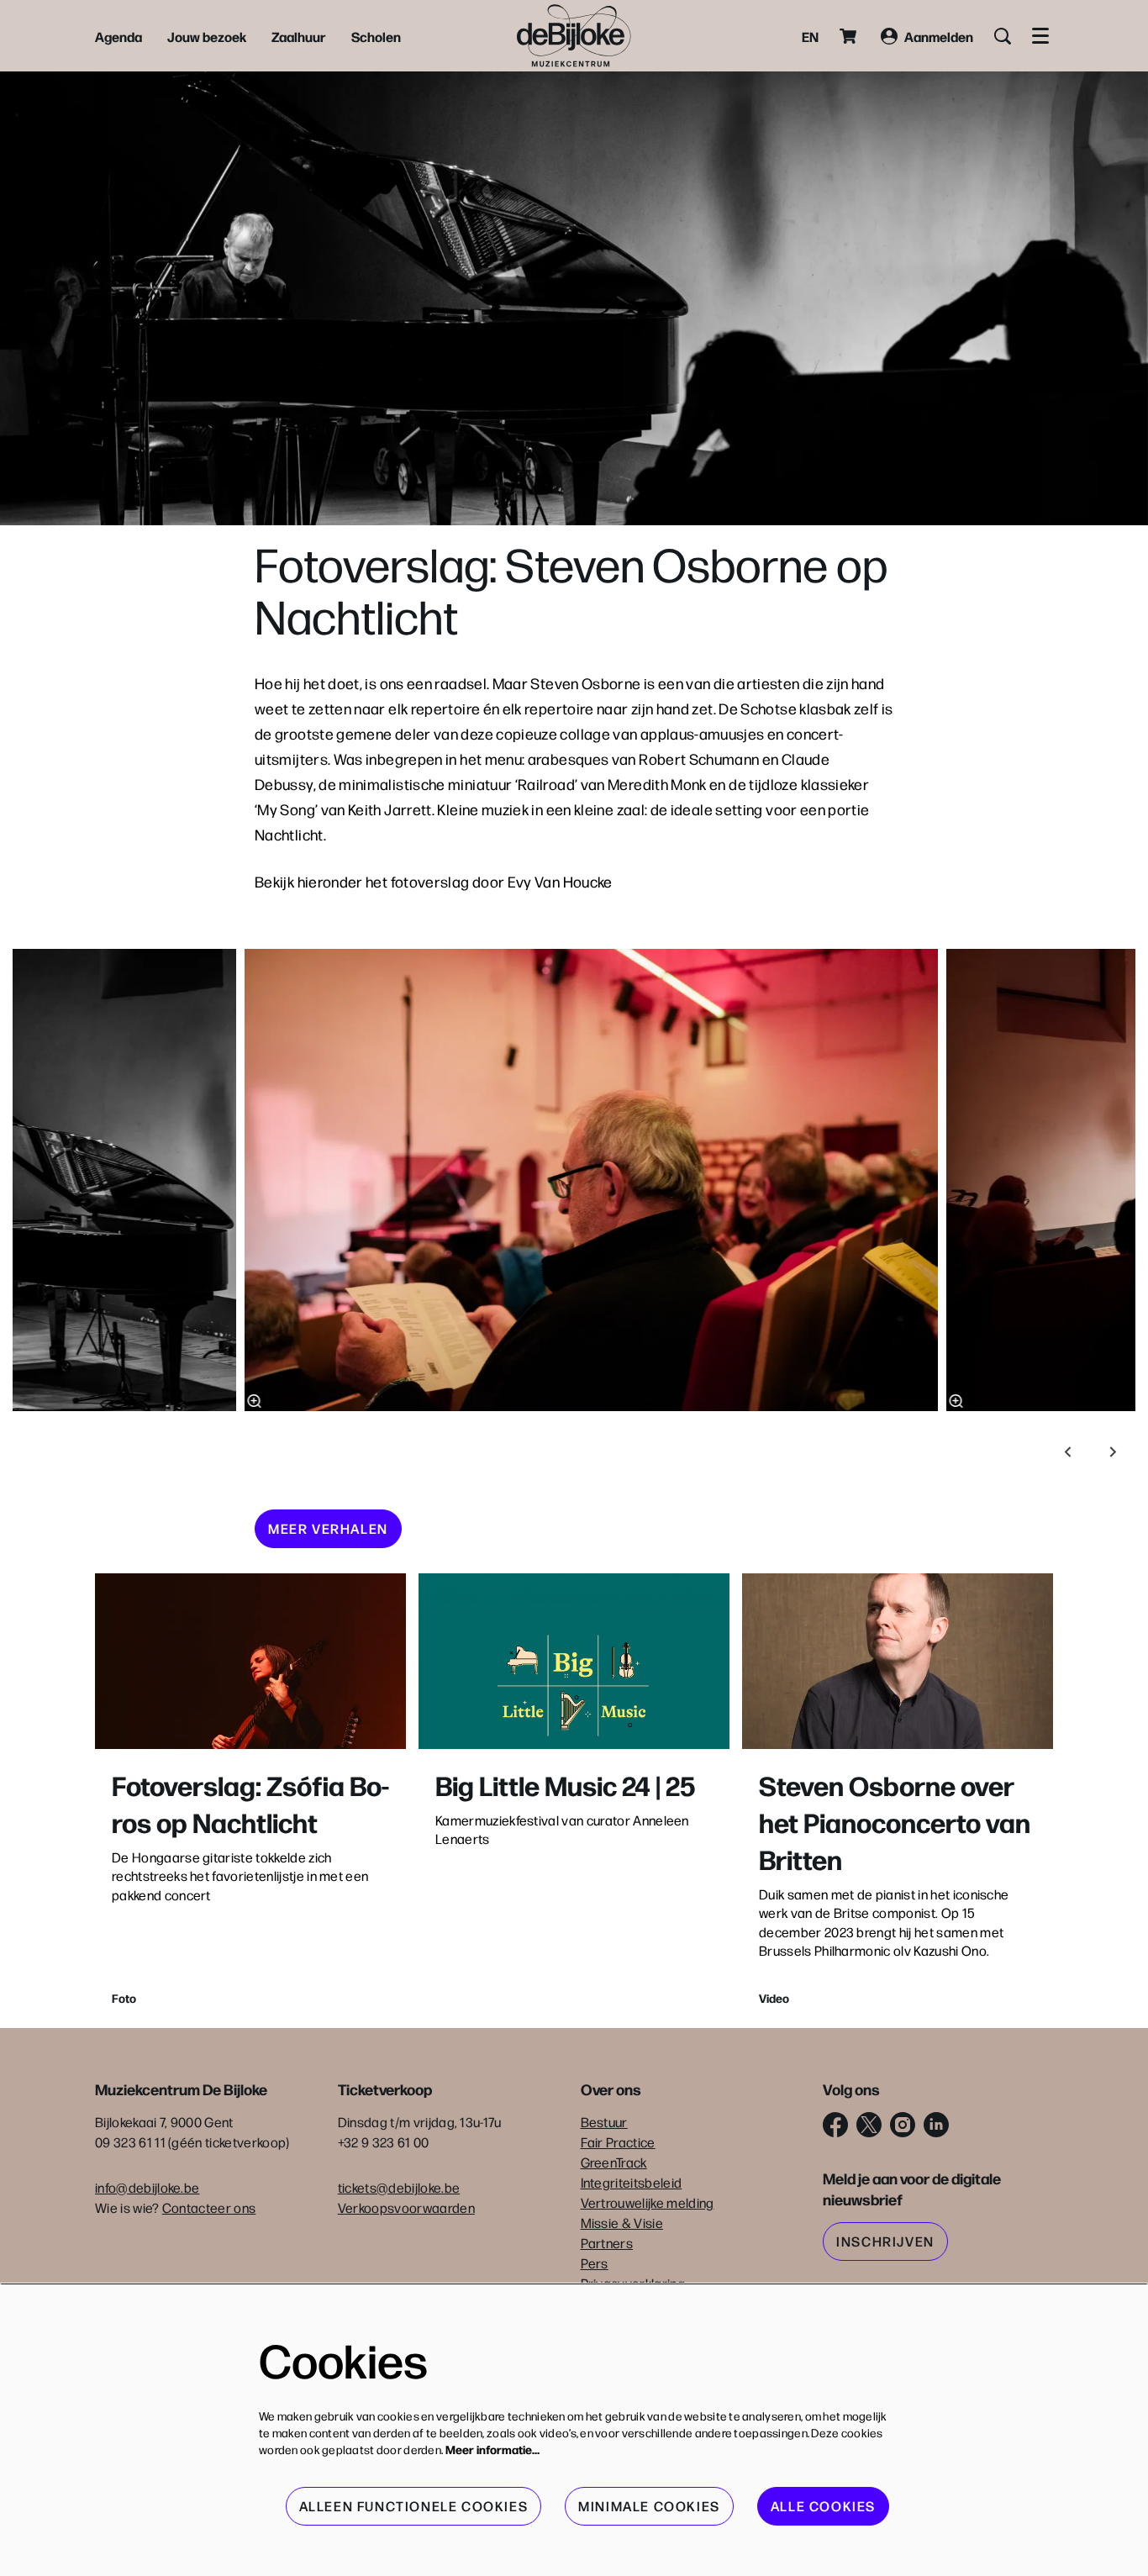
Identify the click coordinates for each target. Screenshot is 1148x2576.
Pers (595, 2263)
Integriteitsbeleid (632, 2182)
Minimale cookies (649, 2506)
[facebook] (835, 2125)
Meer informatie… (492, 2449)
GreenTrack (614, 2162)
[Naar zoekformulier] (1003, 36)
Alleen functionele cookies (414, 2506)
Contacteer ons (209, 2207)
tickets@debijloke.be (399, 2187)
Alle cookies (823, 2506)
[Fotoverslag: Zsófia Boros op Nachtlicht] (250, 1661)
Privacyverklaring (633, 2283)
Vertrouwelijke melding (648, 2202)
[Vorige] (1068, 1452)
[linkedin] (936, 2125)
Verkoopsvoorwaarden (406, 2207)
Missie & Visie (622, 2223)
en (810, 36)
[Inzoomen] (255, 1401)
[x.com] (869, 2125)
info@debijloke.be (147, 2187)
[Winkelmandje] (850, 36)
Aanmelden (939, 36)
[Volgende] (1114, 1452)
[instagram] (903, 2125)
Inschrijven (885, 2241)
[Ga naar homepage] (574, 36)
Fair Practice (618, 2142)
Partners (607, 2243)
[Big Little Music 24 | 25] (574, 1661)
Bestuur (604, 2122)
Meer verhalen (328, 1528)
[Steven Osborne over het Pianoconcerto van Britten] (898, 1661)
